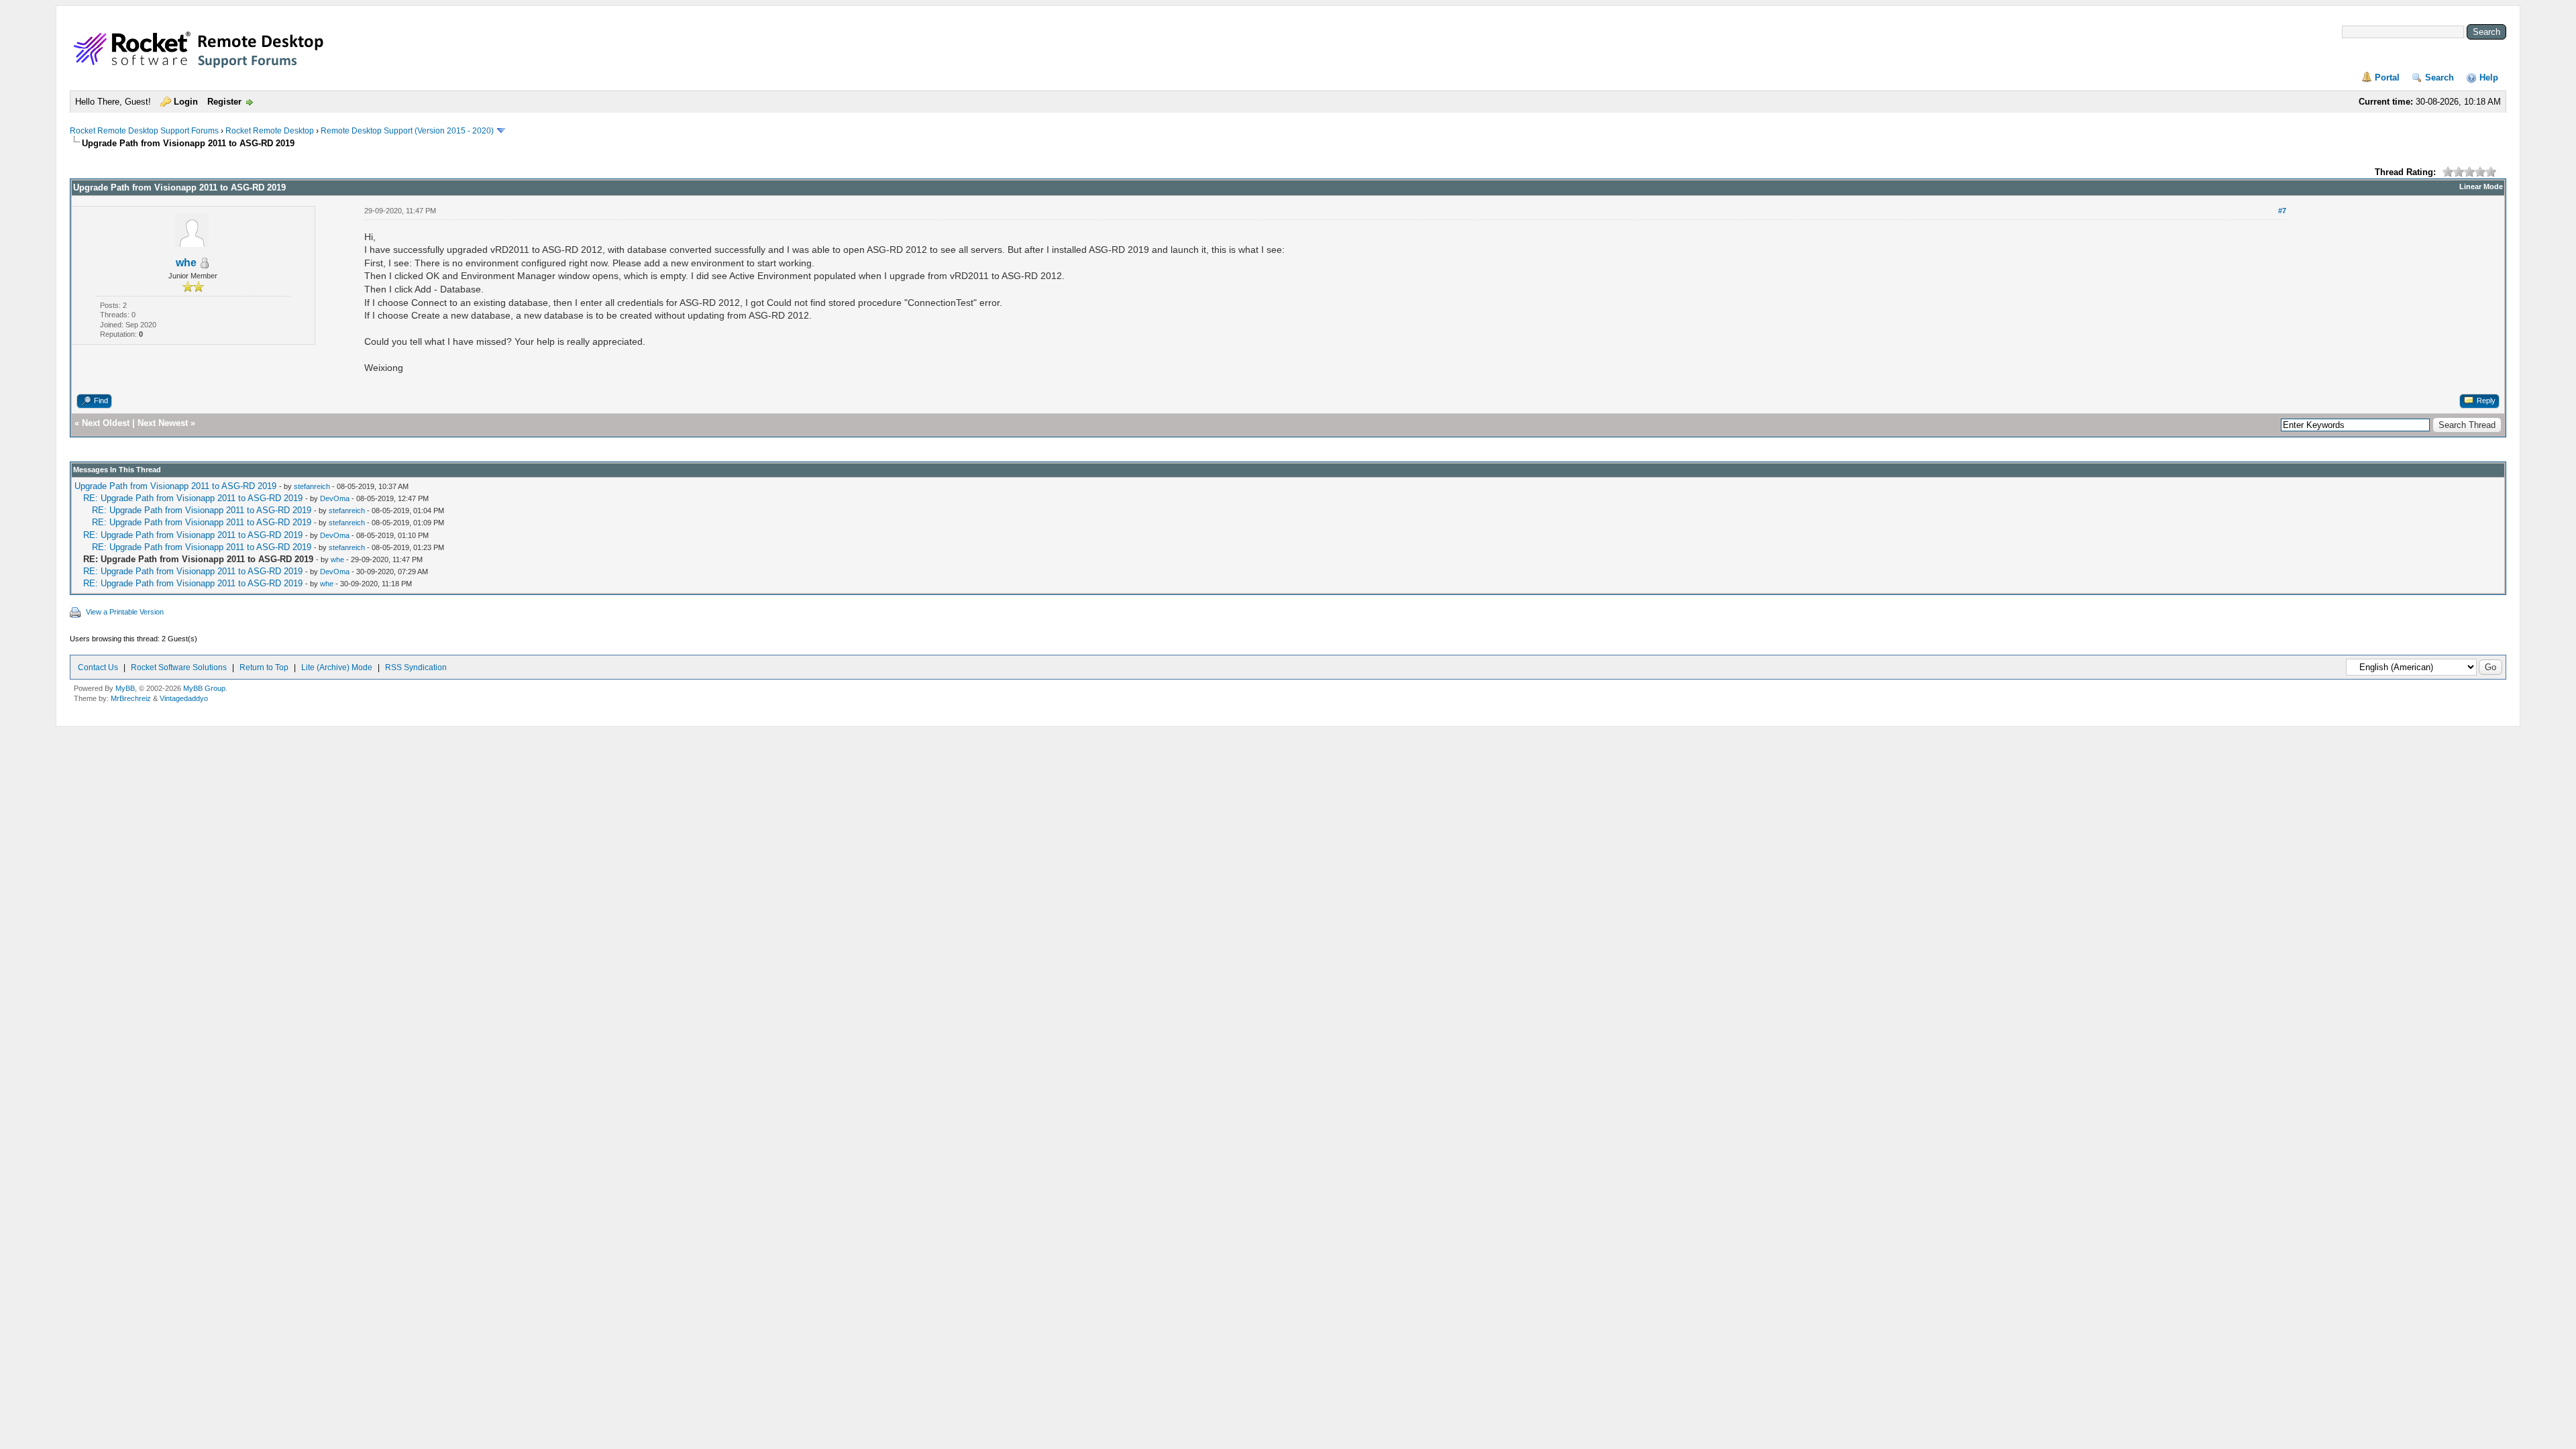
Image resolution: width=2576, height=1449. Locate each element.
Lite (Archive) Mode (337, 667)
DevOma (335, 498)
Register (224, 102)
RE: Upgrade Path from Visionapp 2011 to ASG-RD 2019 (193, 498)
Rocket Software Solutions (179, 667)
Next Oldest (106, 423)
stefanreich (312, 486)
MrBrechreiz (131, 698)
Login (186, 102)
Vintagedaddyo (184, 698)
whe (186, 263)
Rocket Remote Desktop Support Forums (144, 131)
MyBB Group (204, 688)
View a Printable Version (125, 612)
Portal (2387, 77)
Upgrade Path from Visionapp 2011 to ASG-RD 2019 (175, 486)
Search (2439, 77)
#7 (2282, 211)
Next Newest (163, 423)
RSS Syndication (416, 667)
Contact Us (98, 667)
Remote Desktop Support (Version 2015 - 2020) (407, 131)
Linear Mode (2481, 186)
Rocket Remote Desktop (270, 131)
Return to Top (264, 667)
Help (2489, 77)
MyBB (125, 688)
